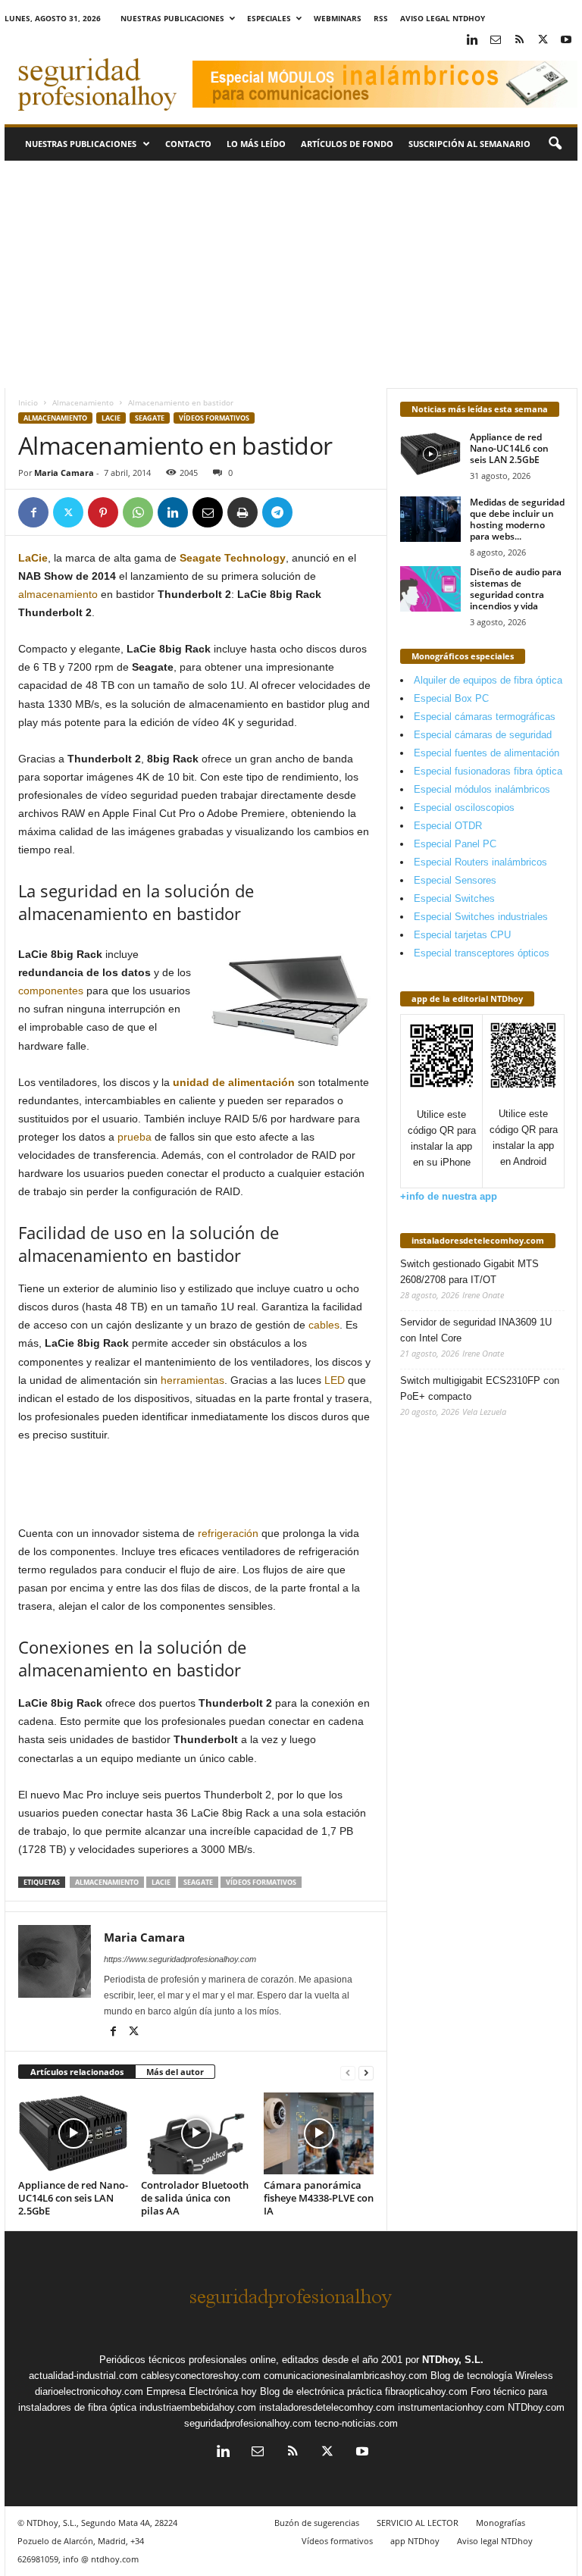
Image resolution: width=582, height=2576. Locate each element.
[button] (555, 144)
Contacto (188, 144)
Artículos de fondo (347, 144)
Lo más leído (256, 144)
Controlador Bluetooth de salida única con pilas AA (195, 2198)
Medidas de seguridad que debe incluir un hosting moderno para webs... (517, 519)
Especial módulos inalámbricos (482, 789)
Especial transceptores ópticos (482, 953)
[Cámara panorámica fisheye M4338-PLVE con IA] (319, 2133)
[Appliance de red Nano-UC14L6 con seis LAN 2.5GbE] (73, 2133)
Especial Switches (454, 898)
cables (324, 1325)
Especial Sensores (455, 880)
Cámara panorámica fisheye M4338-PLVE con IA (319, 2198)
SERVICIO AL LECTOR (418, 2523)
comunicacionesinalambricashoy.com (346, 2376)
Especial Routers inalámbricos (480, 862)
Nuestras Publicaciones (172, 18)
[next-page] (366, 2072)
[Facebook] (33, 512)
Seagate (150, 418)
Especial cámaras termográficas (485, 717)
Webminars (338, 18)
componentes (51, 991)
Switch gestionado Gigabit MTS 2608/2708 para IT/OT (469, 1272)
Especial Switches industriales (481, 917)
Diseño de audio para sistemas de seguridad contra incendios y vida (516, 589)
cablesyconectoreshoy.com (201, 2376)
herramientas (192, 1380)
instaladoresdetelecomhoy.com (478, 1240)
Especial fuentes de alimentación (487, 753)
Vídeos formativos (214, 418)
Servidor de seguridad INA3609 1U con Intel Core (476, 1330)
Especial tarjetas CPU (462, 935)
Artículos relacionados (77, 2072)
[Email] (208, 512)
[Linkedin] (472, 41)
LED (335, 1380)
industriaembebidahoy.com (198, 2407)
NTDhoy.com (536, 2407)
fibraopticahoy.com (426, 2391)
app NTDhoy (415, 2541)
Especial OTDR (448, 826)
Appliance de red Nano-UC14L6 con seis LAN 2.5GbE (73, 2198)
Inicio (28, 402)
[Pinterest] (103, 512)
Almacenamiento (83, 402)
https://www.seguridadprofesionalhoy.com (180, 1959)
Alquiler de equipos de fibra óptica (488, 680)
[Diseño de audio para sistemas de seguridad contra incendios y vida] (430, 589)
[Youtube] (566, 41)
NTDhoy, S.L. (453, 2360)
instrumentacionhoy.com (451, 2407)
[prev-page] (348, 2072)
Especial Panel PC (455, 844)
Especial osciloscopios (464, 808)
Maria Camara (64, 473)
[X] (543, 41)
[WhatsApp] (138, 512)
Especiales (269, 18)
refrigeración (228, 1533)
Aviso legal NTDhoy (443, 18)
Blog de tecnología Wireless (492, 2376)
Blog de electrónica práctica (321, 2391)
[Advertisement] (291, 274)
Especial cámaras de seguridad (483, 735)
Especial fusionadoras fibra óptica (488, 771)
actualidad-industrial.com (83, 2376)
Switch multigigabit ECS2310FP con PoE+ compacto (480, 1388)
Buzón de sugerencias (317, 2523)
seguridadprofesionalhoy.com (248, 2423)
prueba (135, 1137)
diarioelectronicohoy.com (89, 2391)
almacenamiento (58, 594)
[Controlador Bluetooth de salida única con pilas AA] (196, 2133)
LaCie (111, 418)
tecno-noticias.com (356, 2423)
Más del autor (175, 2072)
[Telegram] (277, 512)
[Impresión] (242, 512)
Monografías (501, 2523)
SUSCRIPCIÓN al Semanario (469, 144)
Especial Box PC (451, 698)
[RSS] (519, 41)
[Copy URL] (312, 512)
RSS (381, 18)
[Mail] (496, 41)
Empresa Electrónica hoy (202, 2391)
